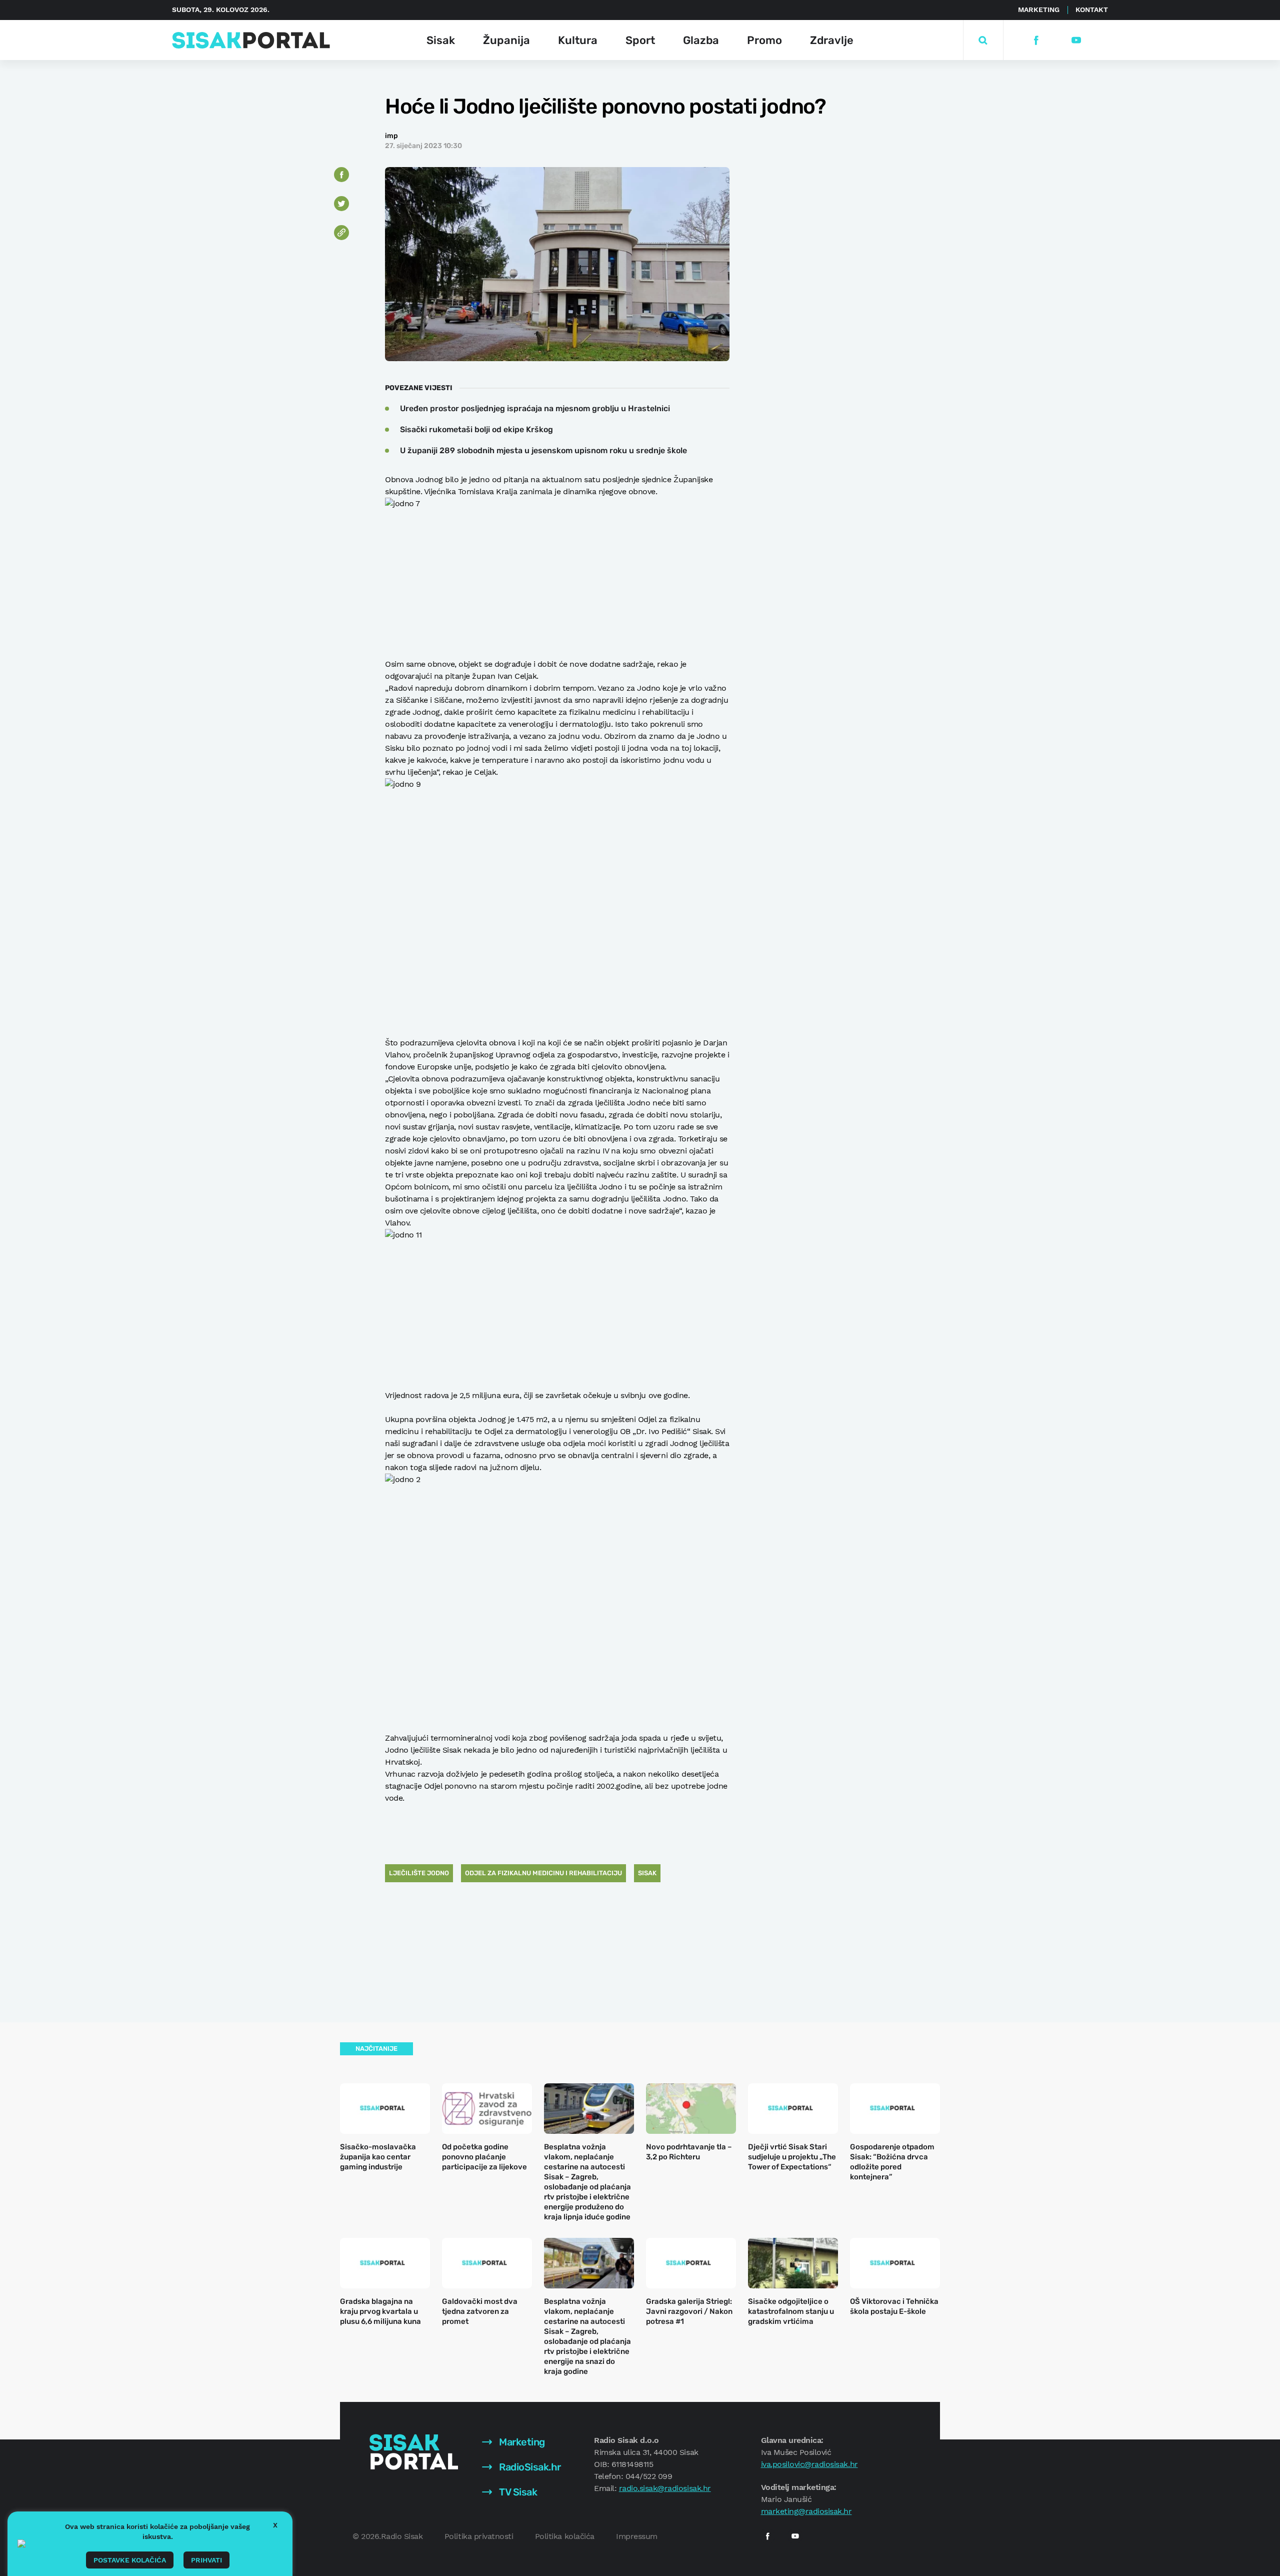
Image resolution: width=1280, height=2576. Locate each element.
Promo (764, 40)
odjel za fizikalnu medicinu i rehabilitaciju (543, 1873)
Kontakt (1092, 10)
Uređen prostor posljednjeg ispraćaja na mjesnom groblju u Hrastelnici (535, 408)
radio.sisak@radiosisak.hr (665, 2488)
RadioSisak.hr (529, 2467)
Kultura (578, 40)
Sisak (441, 40)
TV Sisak (517, 2492)
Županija (506, 40)
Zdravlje (832, 40)
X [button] (275, 2525)
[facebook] (1036, 40)
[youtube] (1076, 40)
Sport (640, 40)
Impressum (637, 2536)
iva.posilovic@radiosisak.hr (809, 2464)
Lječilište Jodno (419, 1873)
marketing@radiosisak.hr (806, 2511)
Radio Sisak (402, 2536)
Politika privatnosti (479, 2536)
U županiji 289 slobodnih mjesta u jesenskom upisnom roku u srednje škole (543, 450)
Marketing (1039, 10)
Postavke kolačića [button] (130, 2560)
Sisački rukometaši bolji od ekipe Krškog (476, 429)
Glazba (701, 40)
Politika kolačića (565, 2536)
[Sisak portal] (251, 40)
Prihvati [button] (206, 2560)
